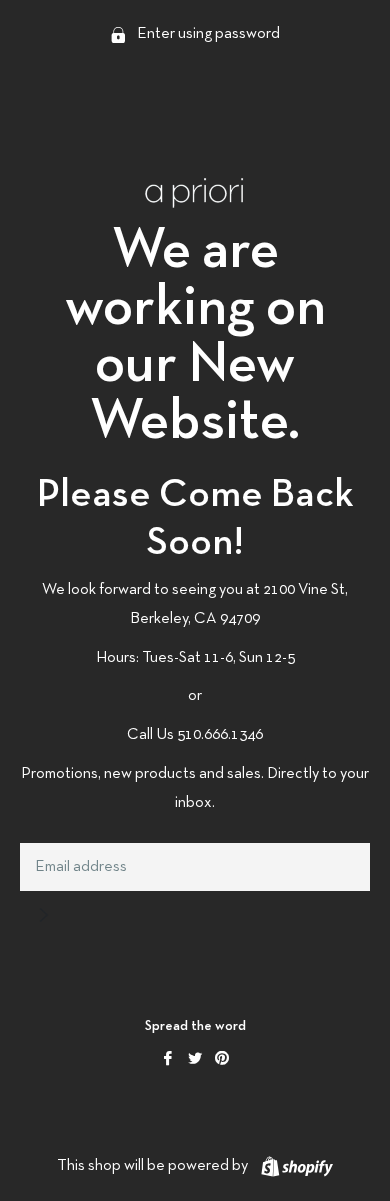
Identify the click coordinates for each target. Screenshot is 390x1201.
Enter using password (207, 34)
